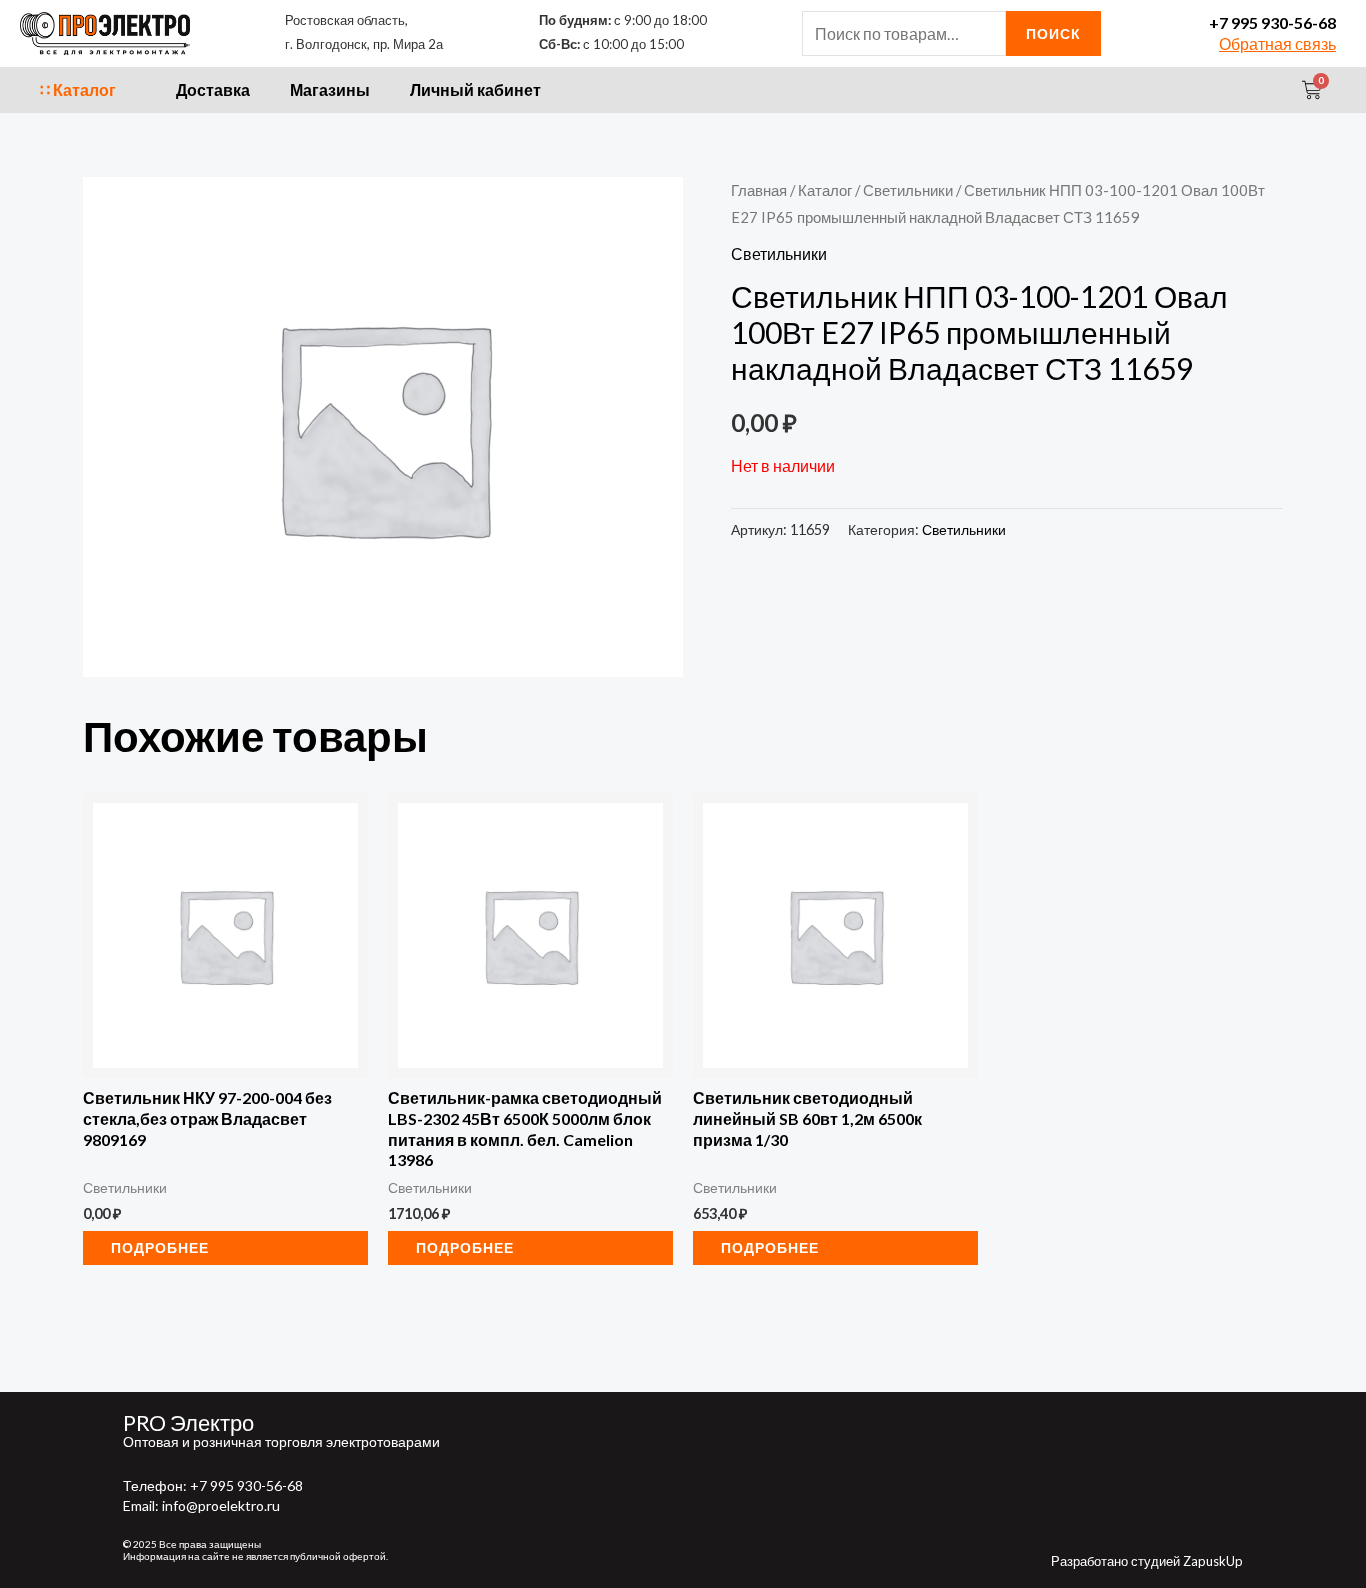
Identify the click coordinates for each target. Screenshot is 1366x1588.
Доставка (213, 89)
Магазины (330, 89)
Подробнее (160, 1247)
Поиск (1053, 33)
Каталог (825, 190)
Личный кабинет (475, 89)
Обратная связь (1277, 43)
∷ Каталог (78, 89)
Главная (759, 190)
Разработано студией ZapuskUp (1147, 1561)
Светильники (908, 190)
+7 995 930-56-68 (1272, 22)
